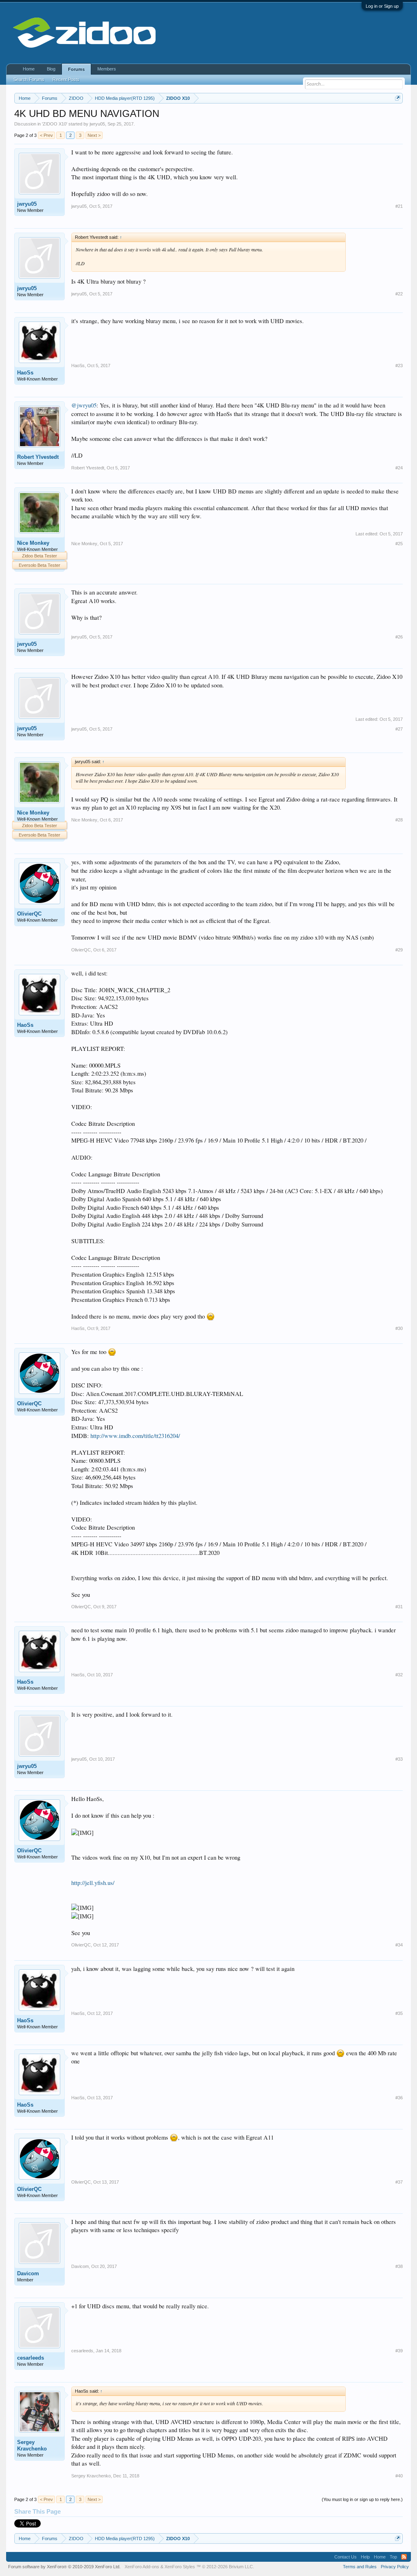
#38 (399, 2266)
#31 (399, 1607)
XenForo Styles (180, 2567)
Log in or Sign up (382, 6)
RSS (404, 2557)
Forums (76, 69)
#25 (399, 544)
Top (393, 2557)
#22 (399, 294)
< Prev (46, 135)
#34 (399, 1945)
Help (365, 2557)
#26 (399, 637)
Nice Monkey (33, 543)
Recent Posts (66, 79)
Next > (94, 135)
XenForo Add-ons (142, 2567)
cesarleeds (31, 2358)
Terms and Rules (360, 2567)
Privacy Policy (395, 2567)
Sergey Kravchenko (32, 2445)
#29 (399, 950)
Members (107, 69)
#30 (399, 1328)
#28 (399, 820)
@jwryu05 (84, 405)
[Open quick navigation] (398, 98)
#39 (399, 2351)
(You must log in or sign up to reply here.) (362, 2499)
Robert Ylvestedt (38, 457)
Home (29, 69)
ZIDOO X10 (55, 124)
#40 (399, 2476)
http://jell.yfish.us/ (93, 1883)
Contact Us (346, 2557)
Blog (51, 69)
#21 (399, 206)
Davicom (28, 2273)
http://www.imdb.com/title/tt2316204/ (135, 1436)
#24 (399, 468)
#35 (399, 2013)
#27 (399, 729)
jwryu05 (97, 124)
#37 (399, 2182)
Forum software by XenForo (64, 2567)
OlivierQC (29, 914)
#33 (399, 1759)
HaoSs (25, 373)
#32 (399, 1675)
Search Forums (29, 79)
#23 (399, 365)
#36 (399, 2098)
